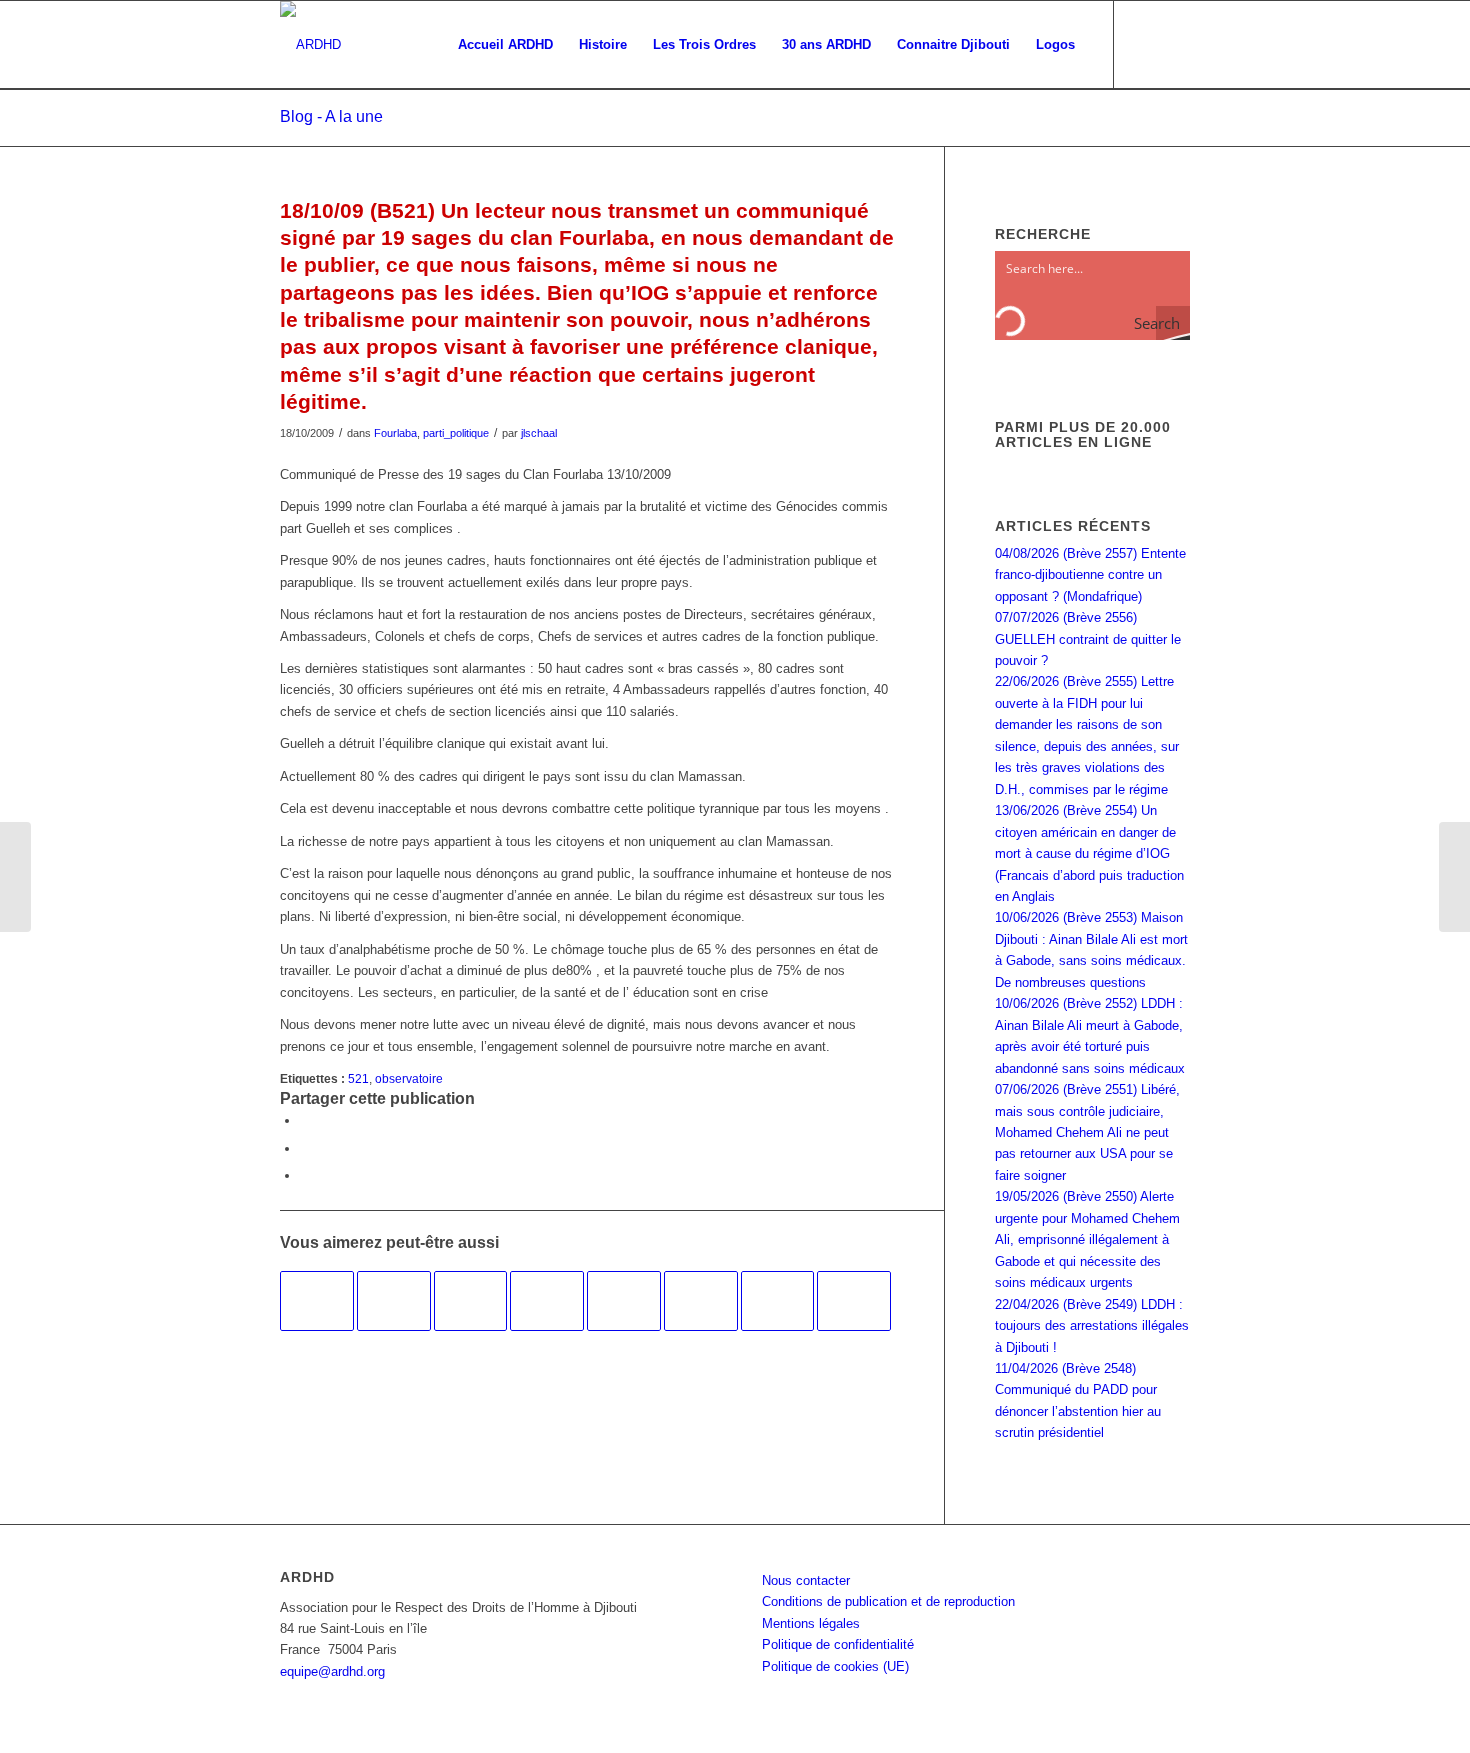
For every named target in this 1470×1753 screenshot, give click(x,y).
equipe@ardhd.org (332, 1671)
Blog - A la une (331, 116)
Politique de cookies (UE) (835, 1666)
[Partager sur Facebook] (305, 1120)
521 (358, 1078)
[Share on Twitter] (305, 1175)
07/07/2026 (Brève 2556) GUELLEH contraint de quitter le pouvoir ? (1088, 639)
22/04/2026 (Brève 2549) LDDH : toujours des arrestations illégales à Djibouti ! (1092, 1326)
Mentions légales (811, 1623)
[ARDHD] (310, 45)
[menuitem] (505, 45)
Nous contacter (806, 1580)
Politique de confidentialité (838, 1644)
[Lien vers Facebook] (1145, 44)
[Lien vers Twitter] (1175, 44)
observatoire (409, 1078)
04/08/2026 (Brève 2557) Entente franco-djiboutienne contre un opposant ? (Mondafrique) (1090, 575)
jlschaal (539, 433)
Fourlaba (395, 433)
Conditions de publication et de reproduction (888, 1601)
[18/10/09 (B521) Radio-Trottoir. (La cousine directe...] (15, 877)
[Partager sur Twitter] (305, 1148)
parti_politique (456, 433)
